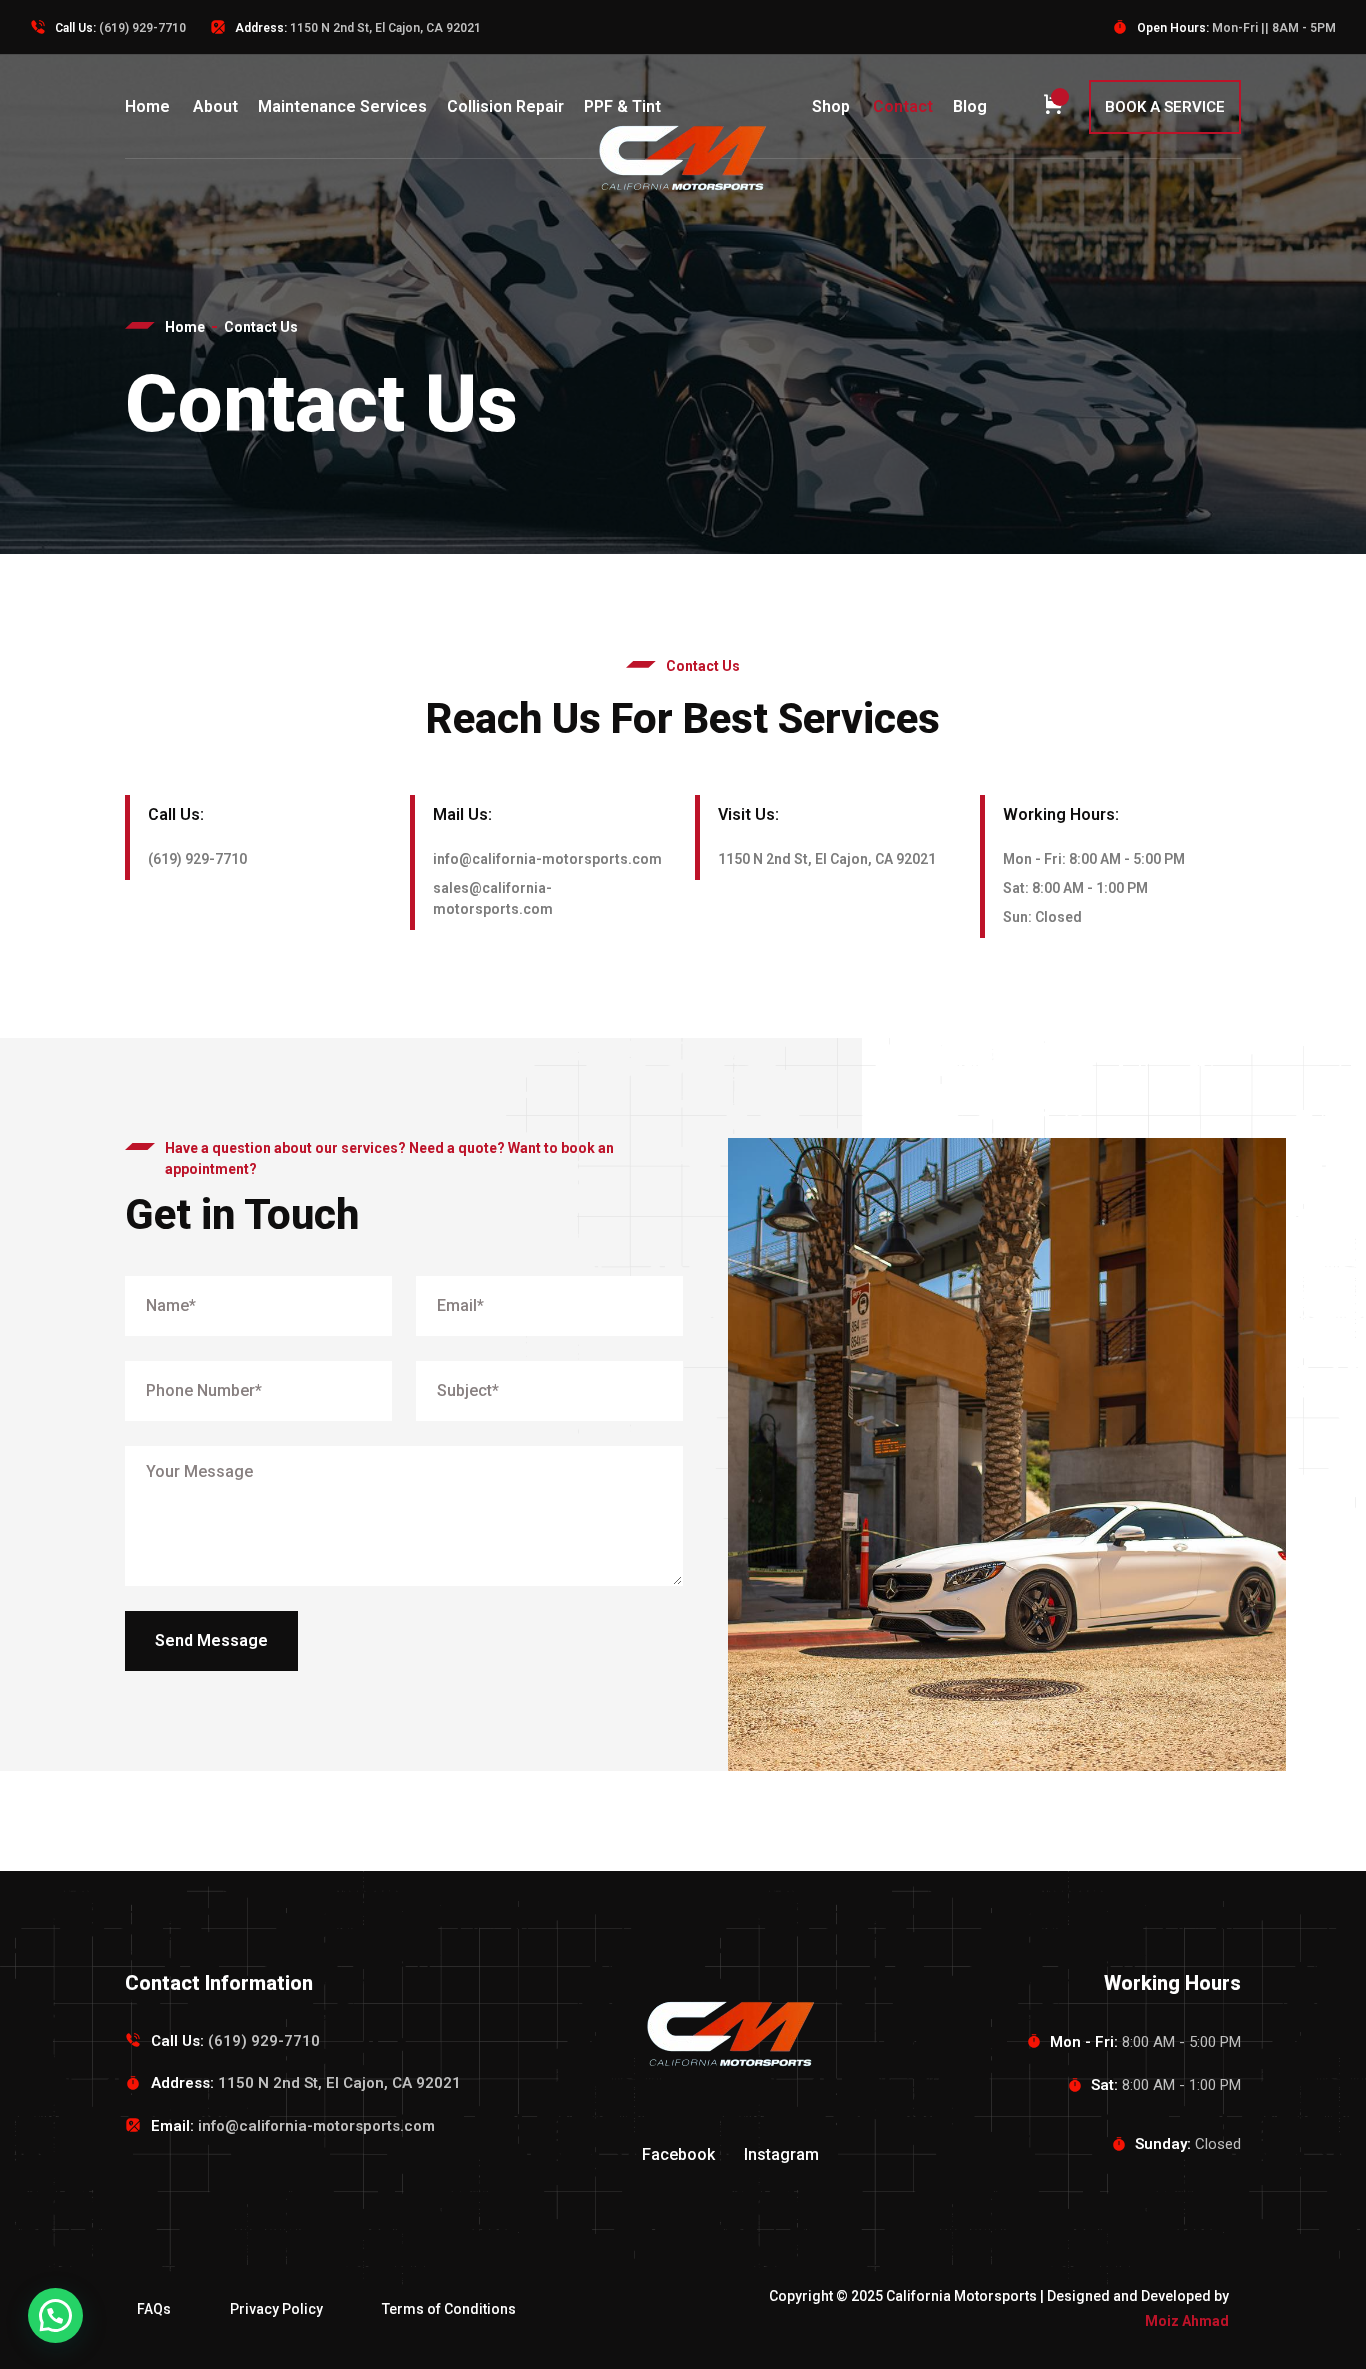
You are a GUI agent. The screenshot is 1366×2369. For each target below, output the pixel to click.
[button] (55, 2315)
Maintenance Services (342, 106)
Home (147, 106)
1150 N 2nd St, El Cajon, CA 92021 (827, 859)
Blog (970, 106)
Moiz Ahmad (1187, 2321)
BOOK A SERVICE (1165, 107)
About (215, 106)
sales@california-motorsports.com (493, 898)
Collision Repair (505, 106)
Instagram (781, 2154)
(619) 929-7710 (142, 28)
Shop (831, 106)
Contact (903, 106)
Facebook (678, 2154)
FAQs (154, 2309)
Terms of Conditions (449, 2309)
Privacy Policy (276, 2309)
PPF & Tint (622, 106)
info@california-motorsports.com (547, 859)
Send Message (211, 1640)
